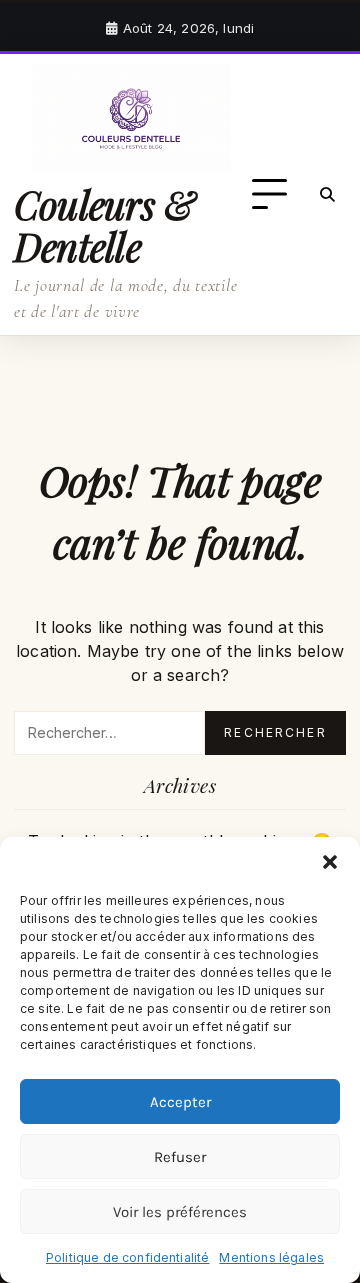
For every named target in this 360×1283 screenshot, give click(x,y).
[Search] (328, 195)
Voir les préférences (180, 1212)
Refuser (180, 1157)
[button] (330, 862)
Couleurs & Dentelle (104, 225)
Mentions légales (271, 1257)
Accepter (180, 1102)
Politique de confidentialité (127, 1257)
